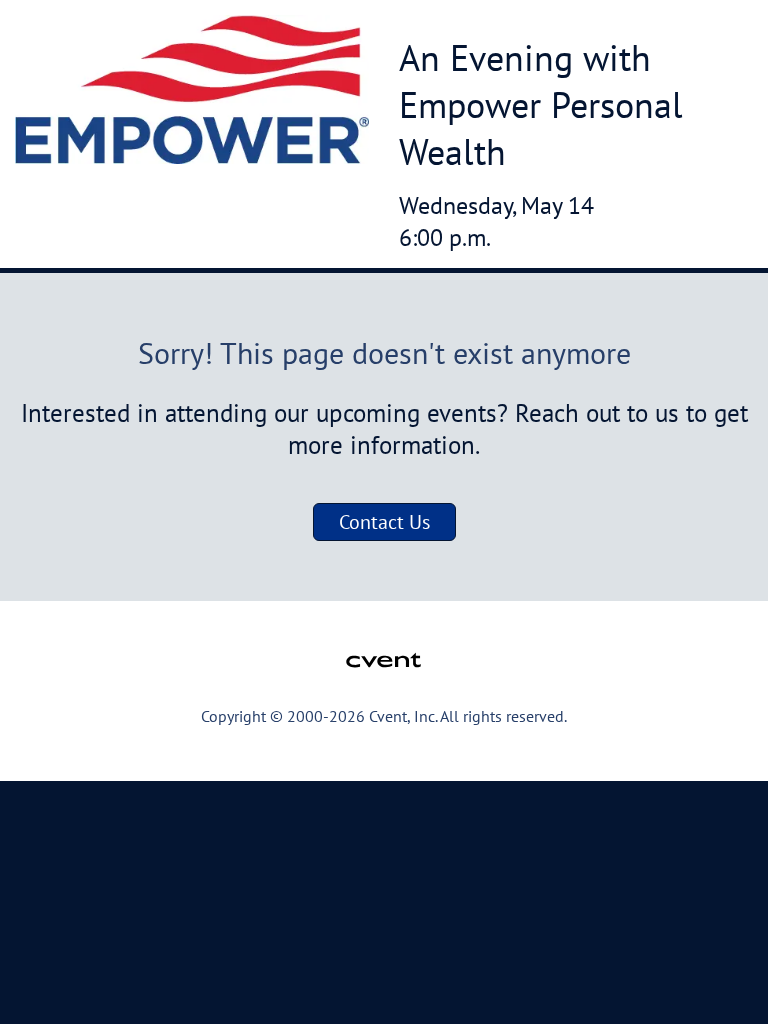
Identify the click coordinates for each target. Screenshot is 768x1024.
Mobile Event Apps (305, 755)
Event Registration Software (487, 755)
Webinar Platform (664, 755)
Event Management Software (121, 755)
